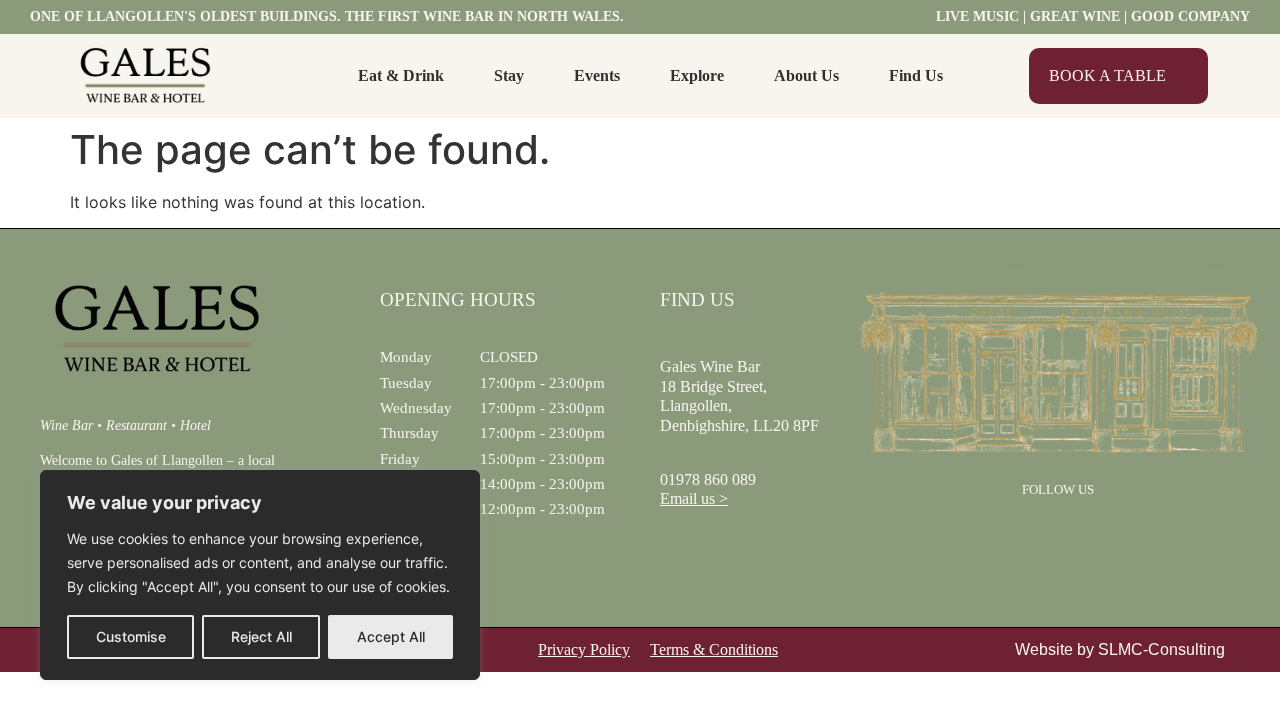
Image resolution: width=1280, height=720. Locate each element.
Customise (131, 636)
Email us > (694, 498)
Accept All (391, 636)
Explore (697, 75)
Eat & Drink (401, 75)
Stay (509, 75)
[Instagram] (1084, 533)
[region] (260, 575)
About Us (806, 75)
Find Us (916, 75)
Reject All (261, 636)
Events (597, 75)
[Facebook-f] (1032, 533)
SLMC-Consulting (1161, 649)
